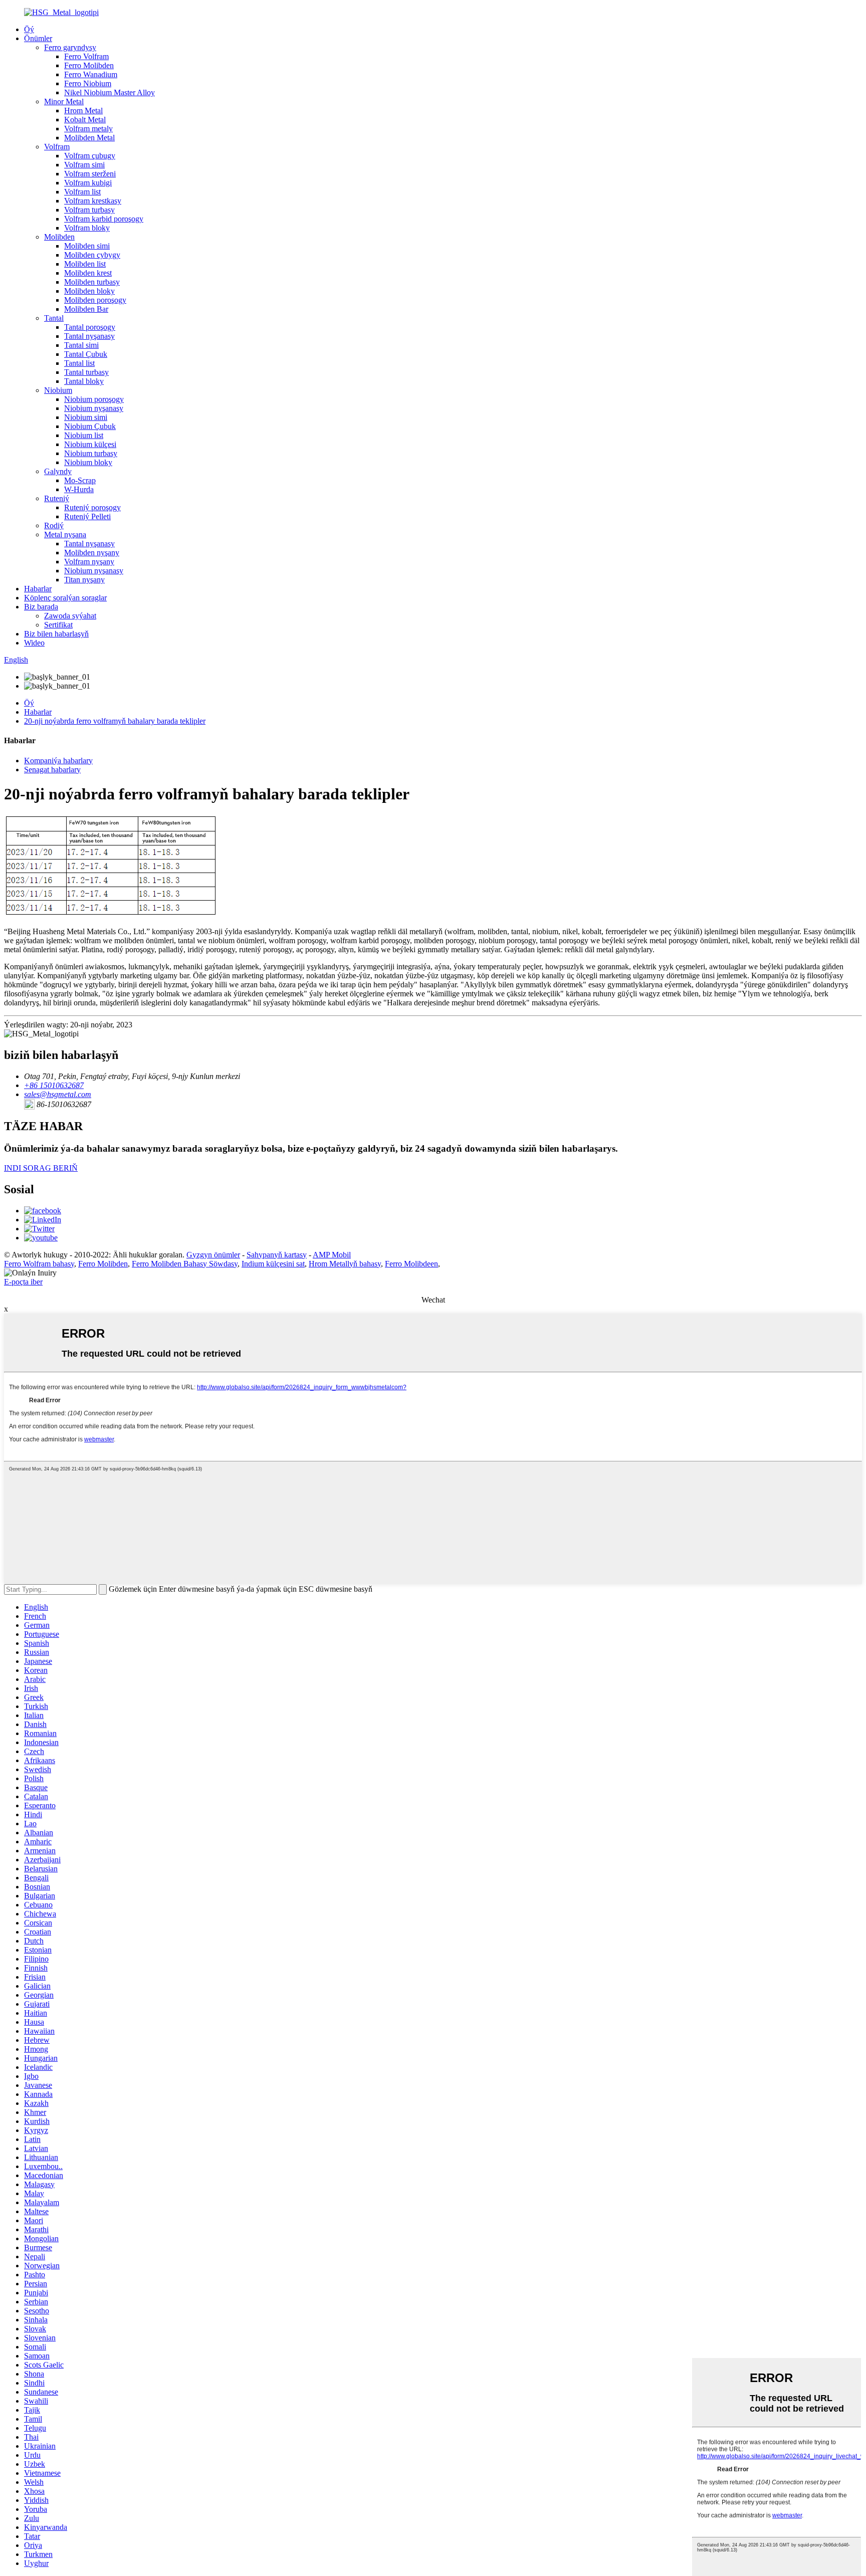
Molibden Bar (86, 309)
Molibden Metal (89, 138)
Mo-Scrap (80, 480)
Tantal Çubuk (86, 354)
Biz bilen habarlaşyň (56, 634)
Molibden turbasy (92, 282)
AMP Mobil (332, 1255)
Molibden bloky (89, 291)
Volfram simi (84, 165)
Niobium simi (86, 417)
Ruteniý (57, 498)
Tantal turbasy (86, 372)
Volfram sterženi (90, 174)
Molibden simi (87, 246)
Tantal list (79, 363)
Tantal (54, 318)
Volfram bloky (87, 228)
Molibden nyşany (92, 553)
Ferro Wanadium (91, 74)
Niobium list (84, 435)
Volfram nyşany (89, 562)
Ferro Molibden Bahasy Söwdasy (185, 1264)
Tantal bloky (84, 381)
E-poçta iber (23, 1282)
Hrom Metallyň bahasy (345, 1264)
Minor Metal (64, 101)
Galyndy (58, 471)
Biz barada (41, 607)
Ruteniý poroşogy (92, 507)
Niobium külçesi (90, 444)
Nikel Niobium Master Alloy (110, 92)
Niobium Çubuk (90, 426)
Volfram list (82, 192)
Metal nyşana (65, 534)
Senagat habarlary (52, 770)
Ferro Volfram (86, 56)
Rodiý (54, 525)
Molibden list (85, 264)
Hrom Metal (83, 111)
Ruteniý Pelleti (87, 516)
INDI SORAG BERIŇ (41, 1168)
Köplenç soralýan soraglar (65, 598)
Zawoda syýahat (70, 616)
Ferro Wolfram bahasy (39, 1264)
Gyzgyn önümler (213, 1255)
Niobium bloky (88, 462)
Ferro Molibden (89, 65)
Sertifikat (58, 625)
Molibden (59, 237)
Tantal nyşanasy (89, 336)
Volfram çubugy (90, 156)
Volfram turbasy (89, 210)
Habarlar (38, 589)
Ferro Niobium (88, 83)
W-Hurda (79, 489)
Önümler (38, 38)
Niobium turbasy (91, 453)
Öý (29, 29)
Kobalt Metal (85, 120)
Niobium (58, 390)
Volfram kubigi (88, 183)
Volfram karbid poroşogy (104, 219)
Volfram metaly (88, 129)
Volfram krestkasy (93, 201)
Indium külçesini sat (273, 1264)
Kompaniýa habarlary (58, 761)
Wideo (34, 643)
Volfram (57, 147)
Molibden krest (88, 273)
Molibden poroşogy (95, 300)
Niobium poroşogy (94, 399)
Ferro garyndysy (70, 47)
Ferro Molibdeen (411, 1264)
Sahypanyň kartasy (277, 1255)
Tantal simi (81, 345)
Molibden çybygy (92, 255)
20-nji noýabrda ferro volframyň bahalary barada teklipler (115, 721)
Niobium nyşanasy (94, 408)
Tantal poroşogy (90, 327)
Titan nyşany (84, 580)
